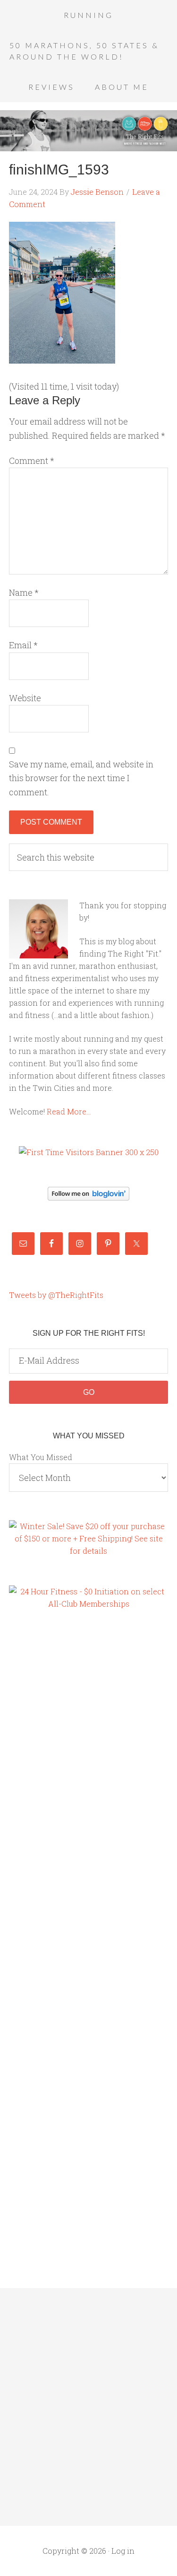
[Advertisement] (47, 1780)
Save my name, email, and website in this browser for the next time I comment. (81, 778)
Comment (32, 461)
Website (25, 698)
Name (24, 592)
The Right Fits (88, 131)
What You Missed (41, 1457)
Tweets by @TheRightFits (56, 1295)
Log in (123, 2551)
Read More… (69, 1111)
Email (23, 645)
